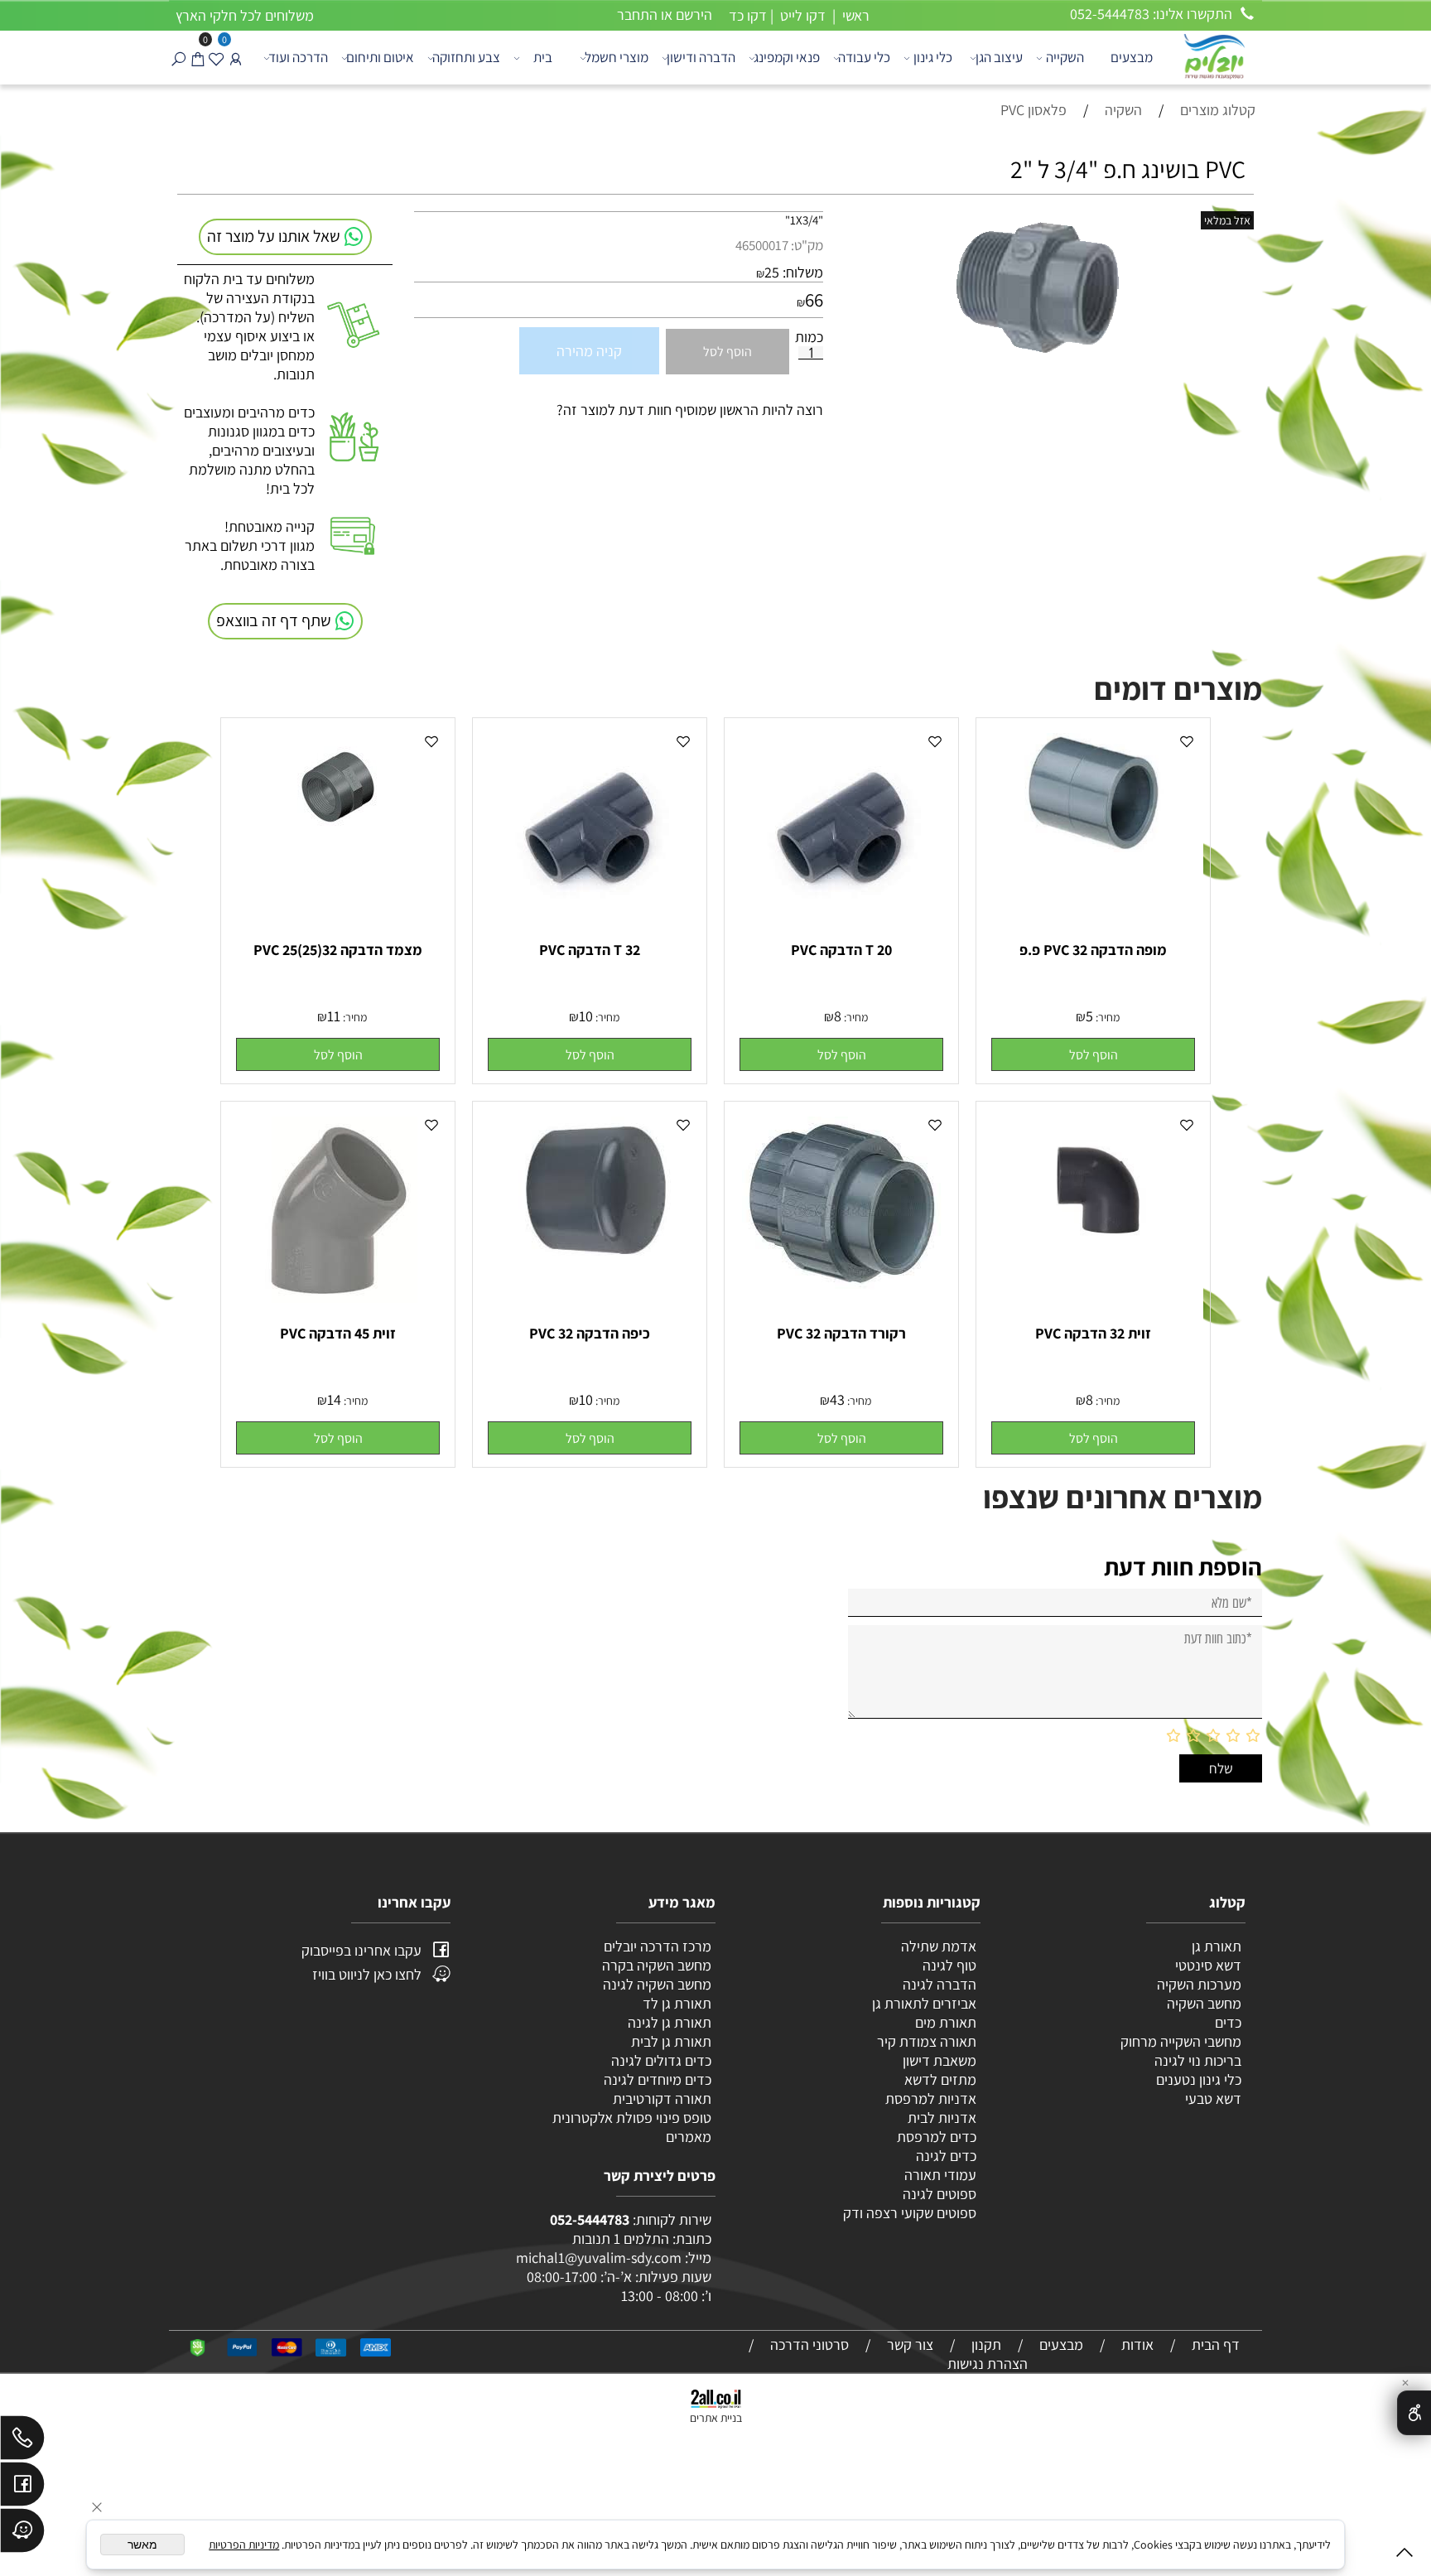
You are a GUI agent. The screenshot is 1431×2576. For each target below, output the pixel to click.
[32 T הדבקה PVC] (590, 914)
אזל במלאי (1227, 220)
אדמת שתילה (937, 1946)
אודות (1137, 2344)
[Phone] (22, 2442)
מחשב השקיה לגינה (657, 1984)
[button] (1093, 1054)
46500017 (762, 245)
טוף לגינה (948, 1965)
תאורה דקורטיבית (662, 2098)
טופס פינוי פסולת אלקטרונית (632, 2118)
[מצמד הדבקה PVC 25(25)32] (338, 835)
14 (334, 1399)
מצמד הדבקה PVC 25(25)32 (338, 950)
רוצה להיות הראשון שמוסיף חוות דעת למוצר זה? (690, 410)
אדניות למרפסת (929, 2098)
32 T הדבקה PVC (590, 950)
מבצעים (1132, 57)
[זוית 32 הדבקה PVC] (1093, 1247)
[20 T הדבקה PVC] (842, 914)
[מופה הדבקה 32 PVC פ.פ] (1093, 847)
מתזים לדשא (939, 2079)
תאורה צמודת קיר (927, 2041)
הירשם (694, 14)
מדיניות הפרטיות (244, 2545)
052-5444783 (590, 2219)
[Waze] (22, 2535)
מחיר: (1106, 1017)
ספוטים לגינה (940, 2194)
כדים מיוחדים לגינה (658, 2079)
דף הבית (1216, 2344)
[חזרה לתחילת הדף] (1404, 2556)
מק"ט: (807, 245)
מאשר (142, 2545)
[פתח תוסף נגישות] (1414, 2413)
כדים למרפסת (935, 2137)
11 (334, 1016)
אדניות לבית (940, 2118)
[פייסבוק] (22, 2488)
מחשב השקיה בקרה (657, 1965)
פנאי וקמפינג (787, 57)
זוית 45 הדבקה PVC (338, 1333)
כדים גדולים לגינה (661, 2060)
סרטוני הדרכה (809, 2344)
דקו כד (746, 15)
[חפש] (178, 58)
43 (837, 1399)
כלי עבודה (864, 57)
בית (543, 57)
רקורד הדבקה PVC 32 (841, 1333)
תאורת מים (946, 2022)
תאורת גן (1217, 1946)
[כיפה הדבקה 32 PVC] (590, 1288)
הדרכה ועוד (298, 57)
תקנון (986, 2344)
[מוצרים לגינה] (1213, 55)
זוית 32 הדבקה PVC (1093, 1333)
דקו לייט (801, 15)
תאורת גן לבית (671, 2041)
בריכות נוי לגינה (1198, 2060)
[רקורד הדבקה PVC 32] (842, 1284)
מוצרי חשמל (617, 57)
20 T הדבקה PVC (841, 950)
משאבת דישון (938, 2060)
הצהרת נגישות (988, 2364)
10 (586, 1016)
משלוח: (803, 272)
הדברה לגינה (938, 1984)
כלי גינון (933, 57)
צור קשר (910, 2344)
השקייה (1065, 57)
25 (772, 272)
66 (814, 300)
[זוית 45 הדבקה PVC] (338, 1298)
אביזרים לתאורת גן (924, 2003)
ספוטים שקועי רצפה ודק (910, 2213)
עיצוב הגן (999, 57)
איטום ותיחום (380, 57)
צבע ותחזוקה (466, 57)
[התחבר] (236, 58)
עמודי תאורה (940, 2175)
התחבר (637, 14)
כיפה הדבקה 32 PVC (590, 1333)
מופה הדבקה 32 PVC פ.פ (1093, 950)
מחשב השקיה (1204, 2003)
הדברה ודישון (701, 57)
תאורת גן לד (677, 2003)
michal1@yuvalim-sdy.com (599, 2258)
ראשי (854, 15)
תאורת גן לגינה (670, 2022)
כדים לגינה (946, 2156)
